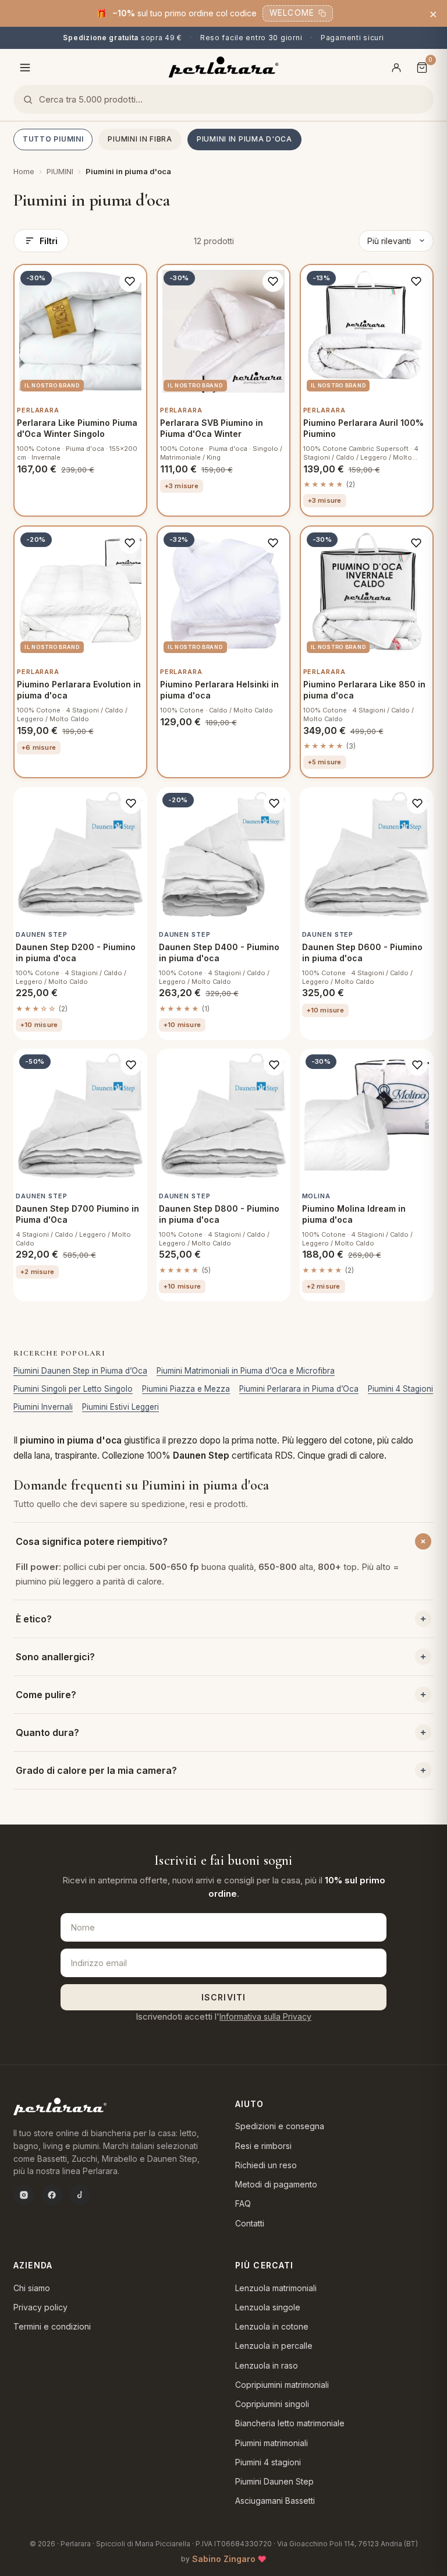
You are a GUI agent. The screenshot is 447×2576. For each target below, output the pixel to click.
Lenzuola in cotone (272, 2326)
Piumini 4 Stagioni (400, 1389)
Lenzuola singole (268, 2307)
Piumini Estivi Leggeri (120, 1407)
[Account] (396, 68)
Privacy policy (40, 2307)
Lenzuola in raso (267, 2365)
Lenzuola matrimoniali (276, 2288)
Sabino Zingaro (224, 2559)
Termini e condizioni (52, 2326)
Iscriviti (223, 1997)
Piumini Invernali (43, 1407)
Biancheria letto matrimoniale (290, 2423)
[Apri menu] (25, 68)
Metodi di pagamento (276, 2184)
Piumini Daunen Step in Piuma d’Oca (80, 1371)
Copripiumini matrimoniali (282, 2385)
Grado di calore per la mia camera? (96, 1770)
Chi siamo (32, 2288)
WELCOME (292, 13)
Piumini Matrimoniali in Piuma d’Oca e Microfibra (246, 1371)
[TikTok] (80, 2195)
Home (24, 171)
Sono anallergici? (55, 1657)
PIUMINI (60, 171)
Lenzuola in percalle (274, 2346)
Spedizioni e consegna (280, 2126)
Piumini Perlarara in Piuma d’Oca (299, 1389)
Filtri (49, 241)
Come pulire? (46, 1695)
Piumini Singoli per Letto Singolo (73, 1389)
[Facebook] (52, 2195)
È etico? (34, 1619)
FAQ (243, 2203)
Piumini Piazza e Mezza (186, 1389)
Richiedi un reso (266, 2165)
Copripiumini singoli (272, 2404)
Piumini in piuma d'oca (244, 139)
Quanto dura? (47, 1732)
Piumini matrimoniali (272, 2443)
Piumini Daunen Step (274, 2481)
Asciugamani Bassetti (275, 2501)
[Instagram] (24, 2195)
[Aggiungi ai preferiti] (130, 281)
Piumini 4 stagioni (268, 2462)
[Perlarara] (224, 67)
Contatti (250, 2223)
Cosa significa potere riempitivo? (92, 1541)
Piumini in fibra (140, 139)
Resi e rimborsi (263, 2146)
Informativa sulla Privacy (265, 2016)
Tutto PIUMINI (53, 139)
